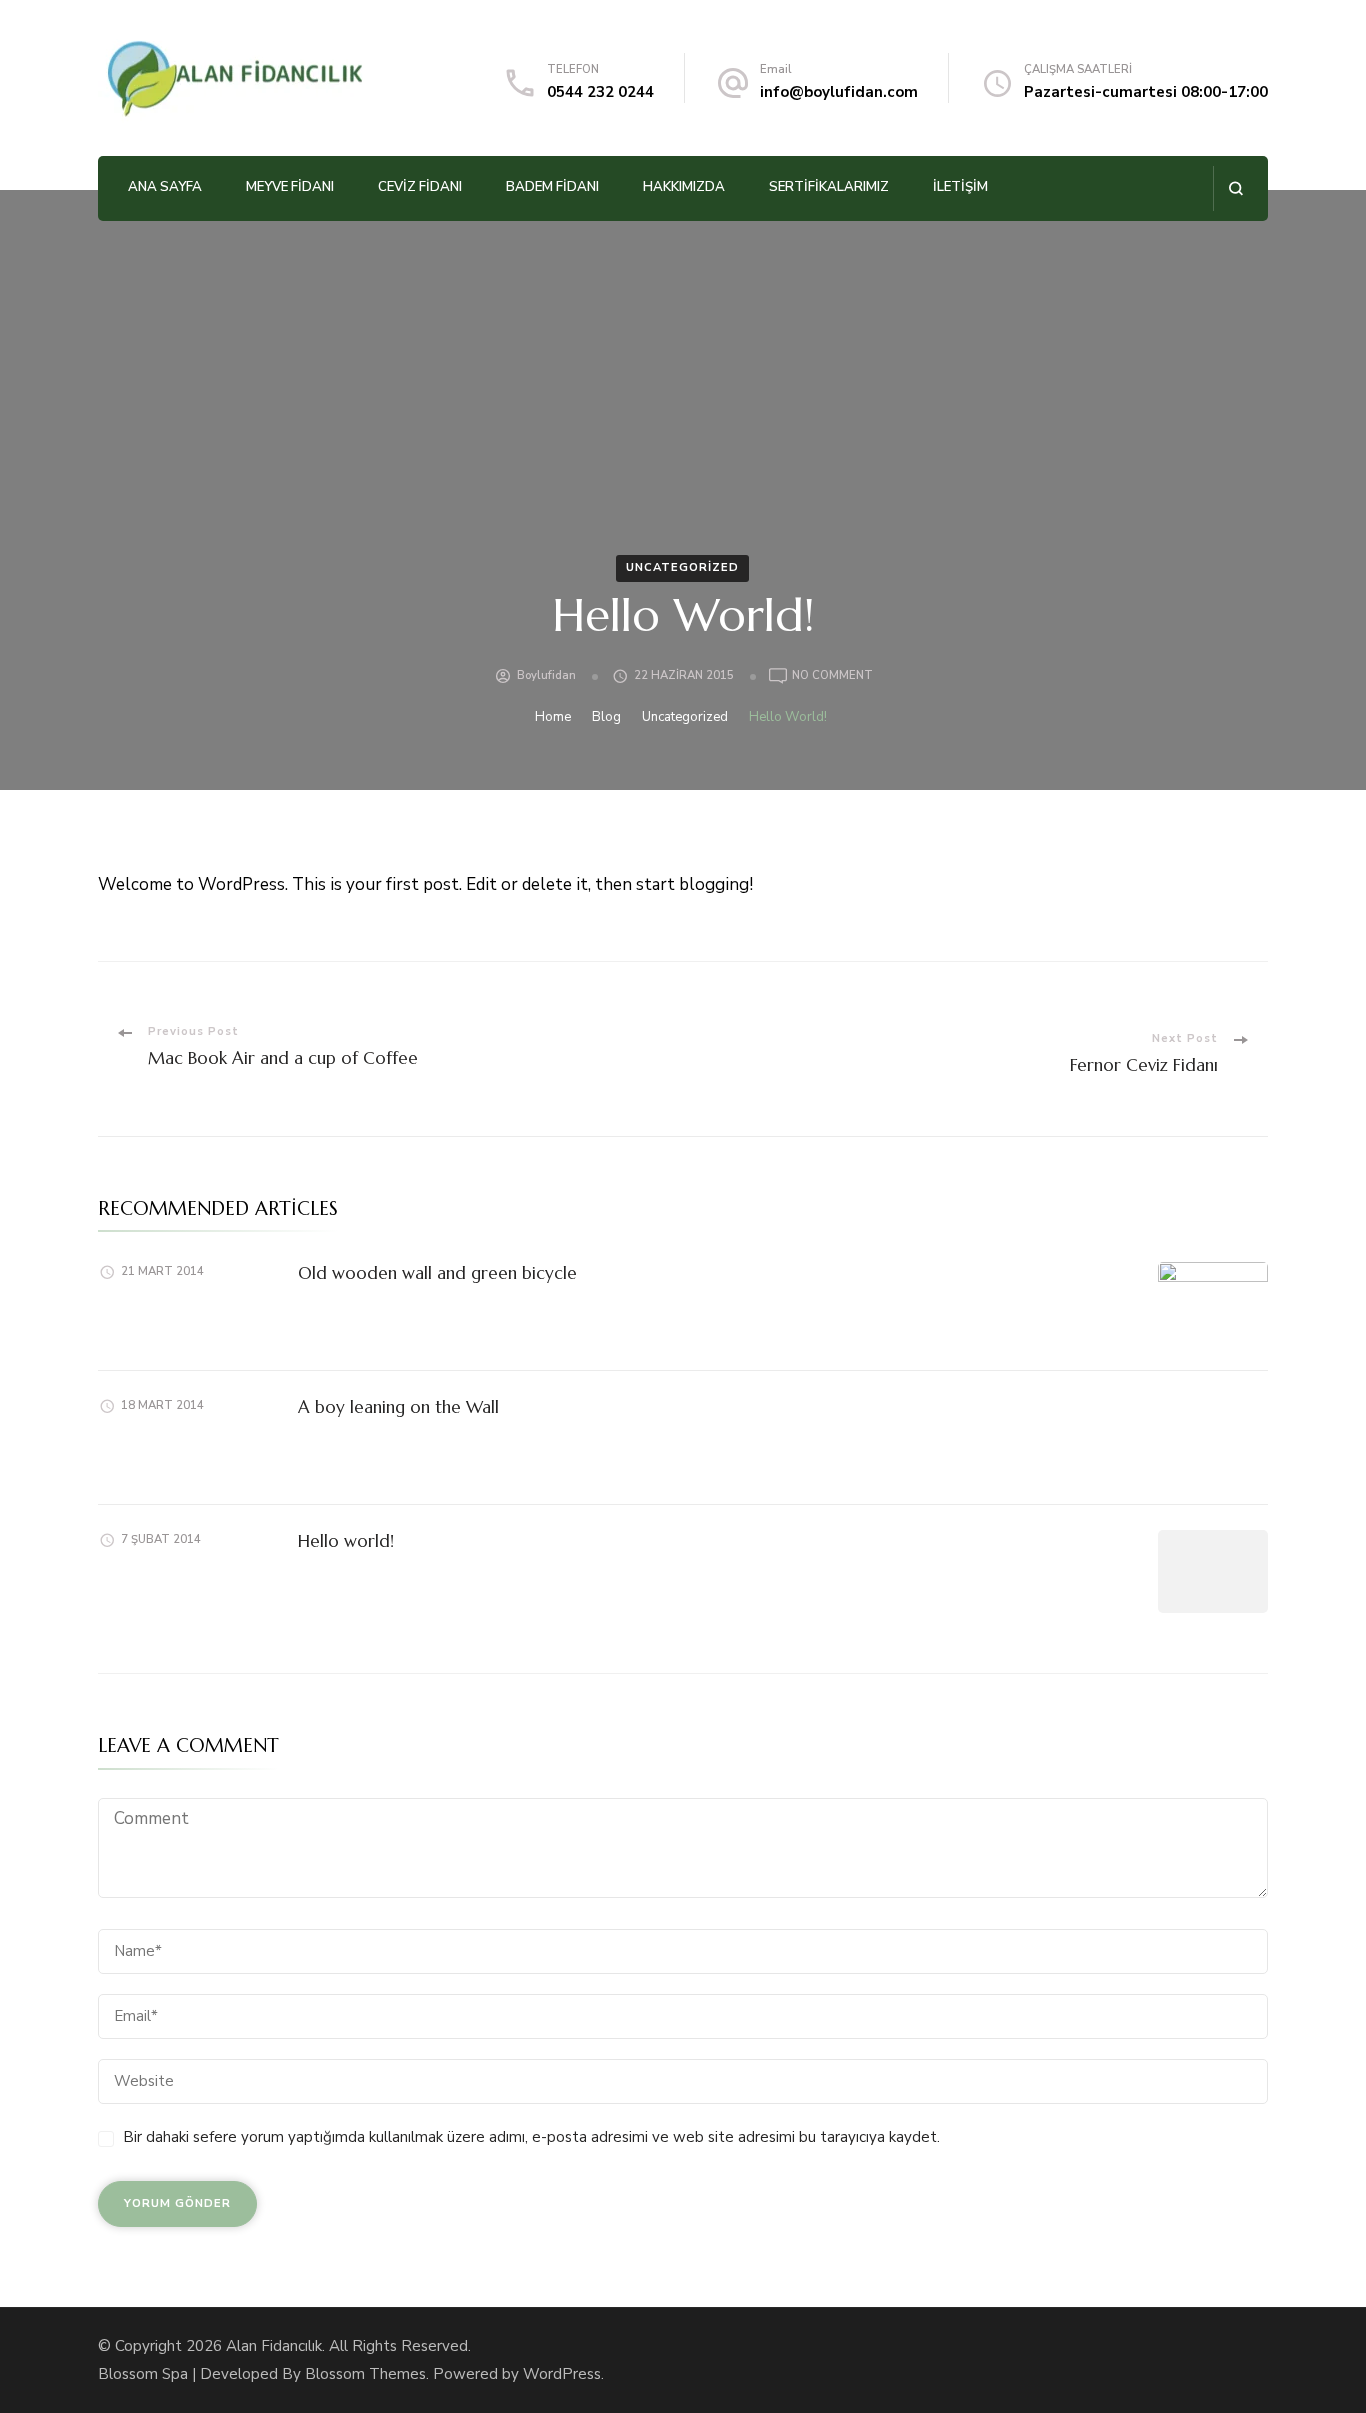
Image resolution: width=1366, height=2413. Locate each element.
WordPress (562, 2374)
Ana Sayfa (165, 187)
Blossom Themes (365, 2374)
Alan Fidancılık (274, 2346)
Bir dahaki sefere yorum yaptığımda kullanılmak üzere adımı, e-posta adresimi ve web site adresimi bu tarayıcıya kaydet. (531, 2137)
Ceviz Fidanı (420, 187)
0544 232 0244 (600, 92)
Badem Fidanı (552, 187)
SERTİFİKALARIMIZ (829, 187)
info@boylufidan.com (839, 92)
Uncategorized (682, 567)
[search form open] (1235, 188)
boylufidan (546, 675)
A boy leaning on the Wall (398, 1407)
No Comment (832, 676)
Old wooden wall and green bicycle (437, 1273)
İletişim (960, 187)
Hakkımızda (684, 187)
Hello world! (346, 1541)
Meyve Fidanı (290, 187)
